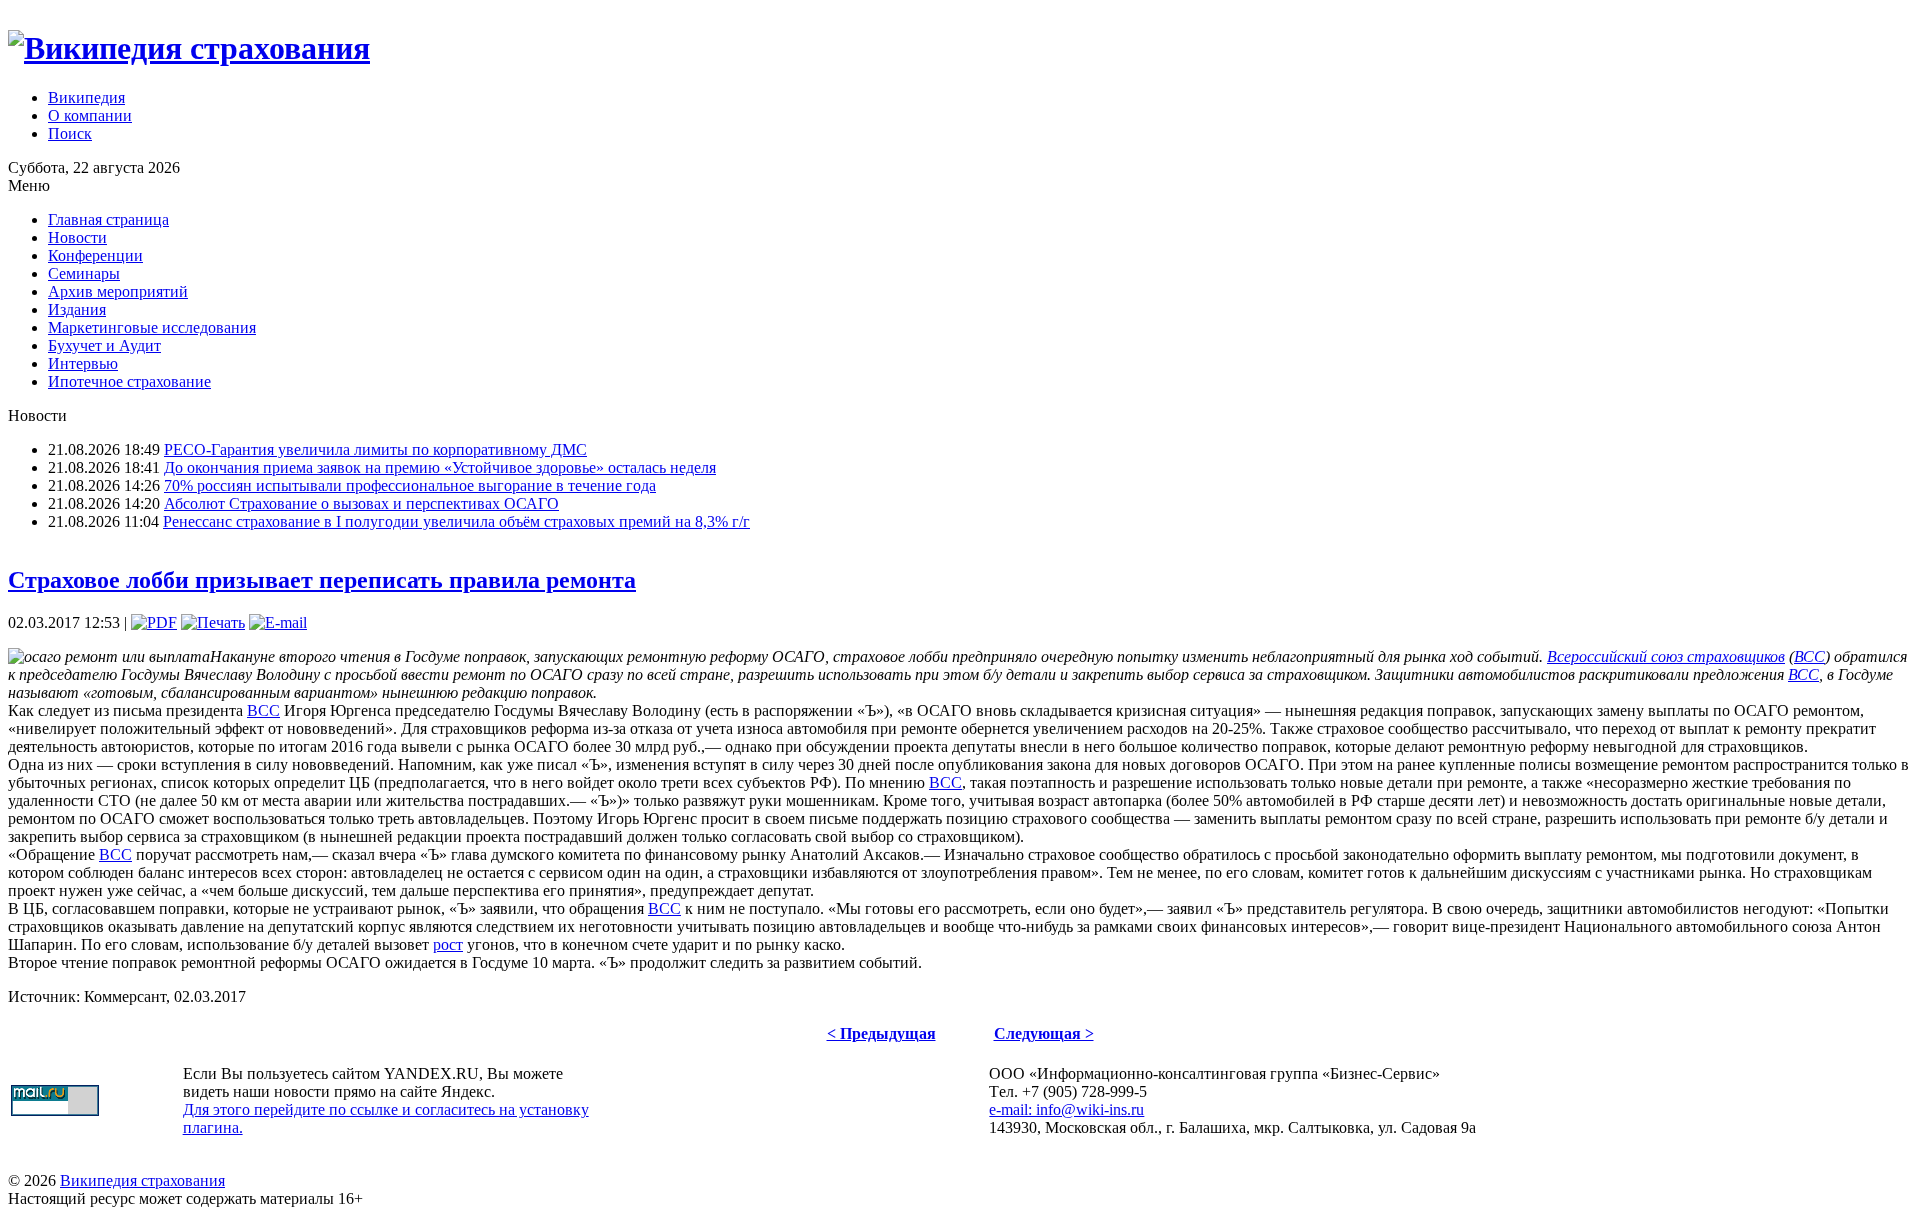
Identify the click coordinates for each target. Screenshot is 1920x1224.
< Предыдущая (881, 1033)
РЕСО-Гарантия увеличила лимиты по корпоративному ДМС (375, 449)
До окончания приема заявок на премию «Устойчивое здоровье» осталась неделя (440, 467)
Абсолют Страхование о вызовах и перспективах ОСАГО (361, 503)
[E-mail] (278, 622)
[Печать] (213, 622)
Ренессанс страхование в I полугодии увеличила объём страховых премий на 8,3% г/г (456, 521)
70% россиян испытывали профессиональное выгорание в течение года (410, 485)
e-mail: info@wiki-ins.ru (1066, 1109)
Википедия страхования (142, 1180)
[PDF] (154, 622)
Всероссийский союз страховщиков (1666, 656)
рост (448, 944)
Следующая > (1044, 1033)
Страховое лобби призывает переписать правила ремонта (322, 580)
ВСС (1809, 656)
